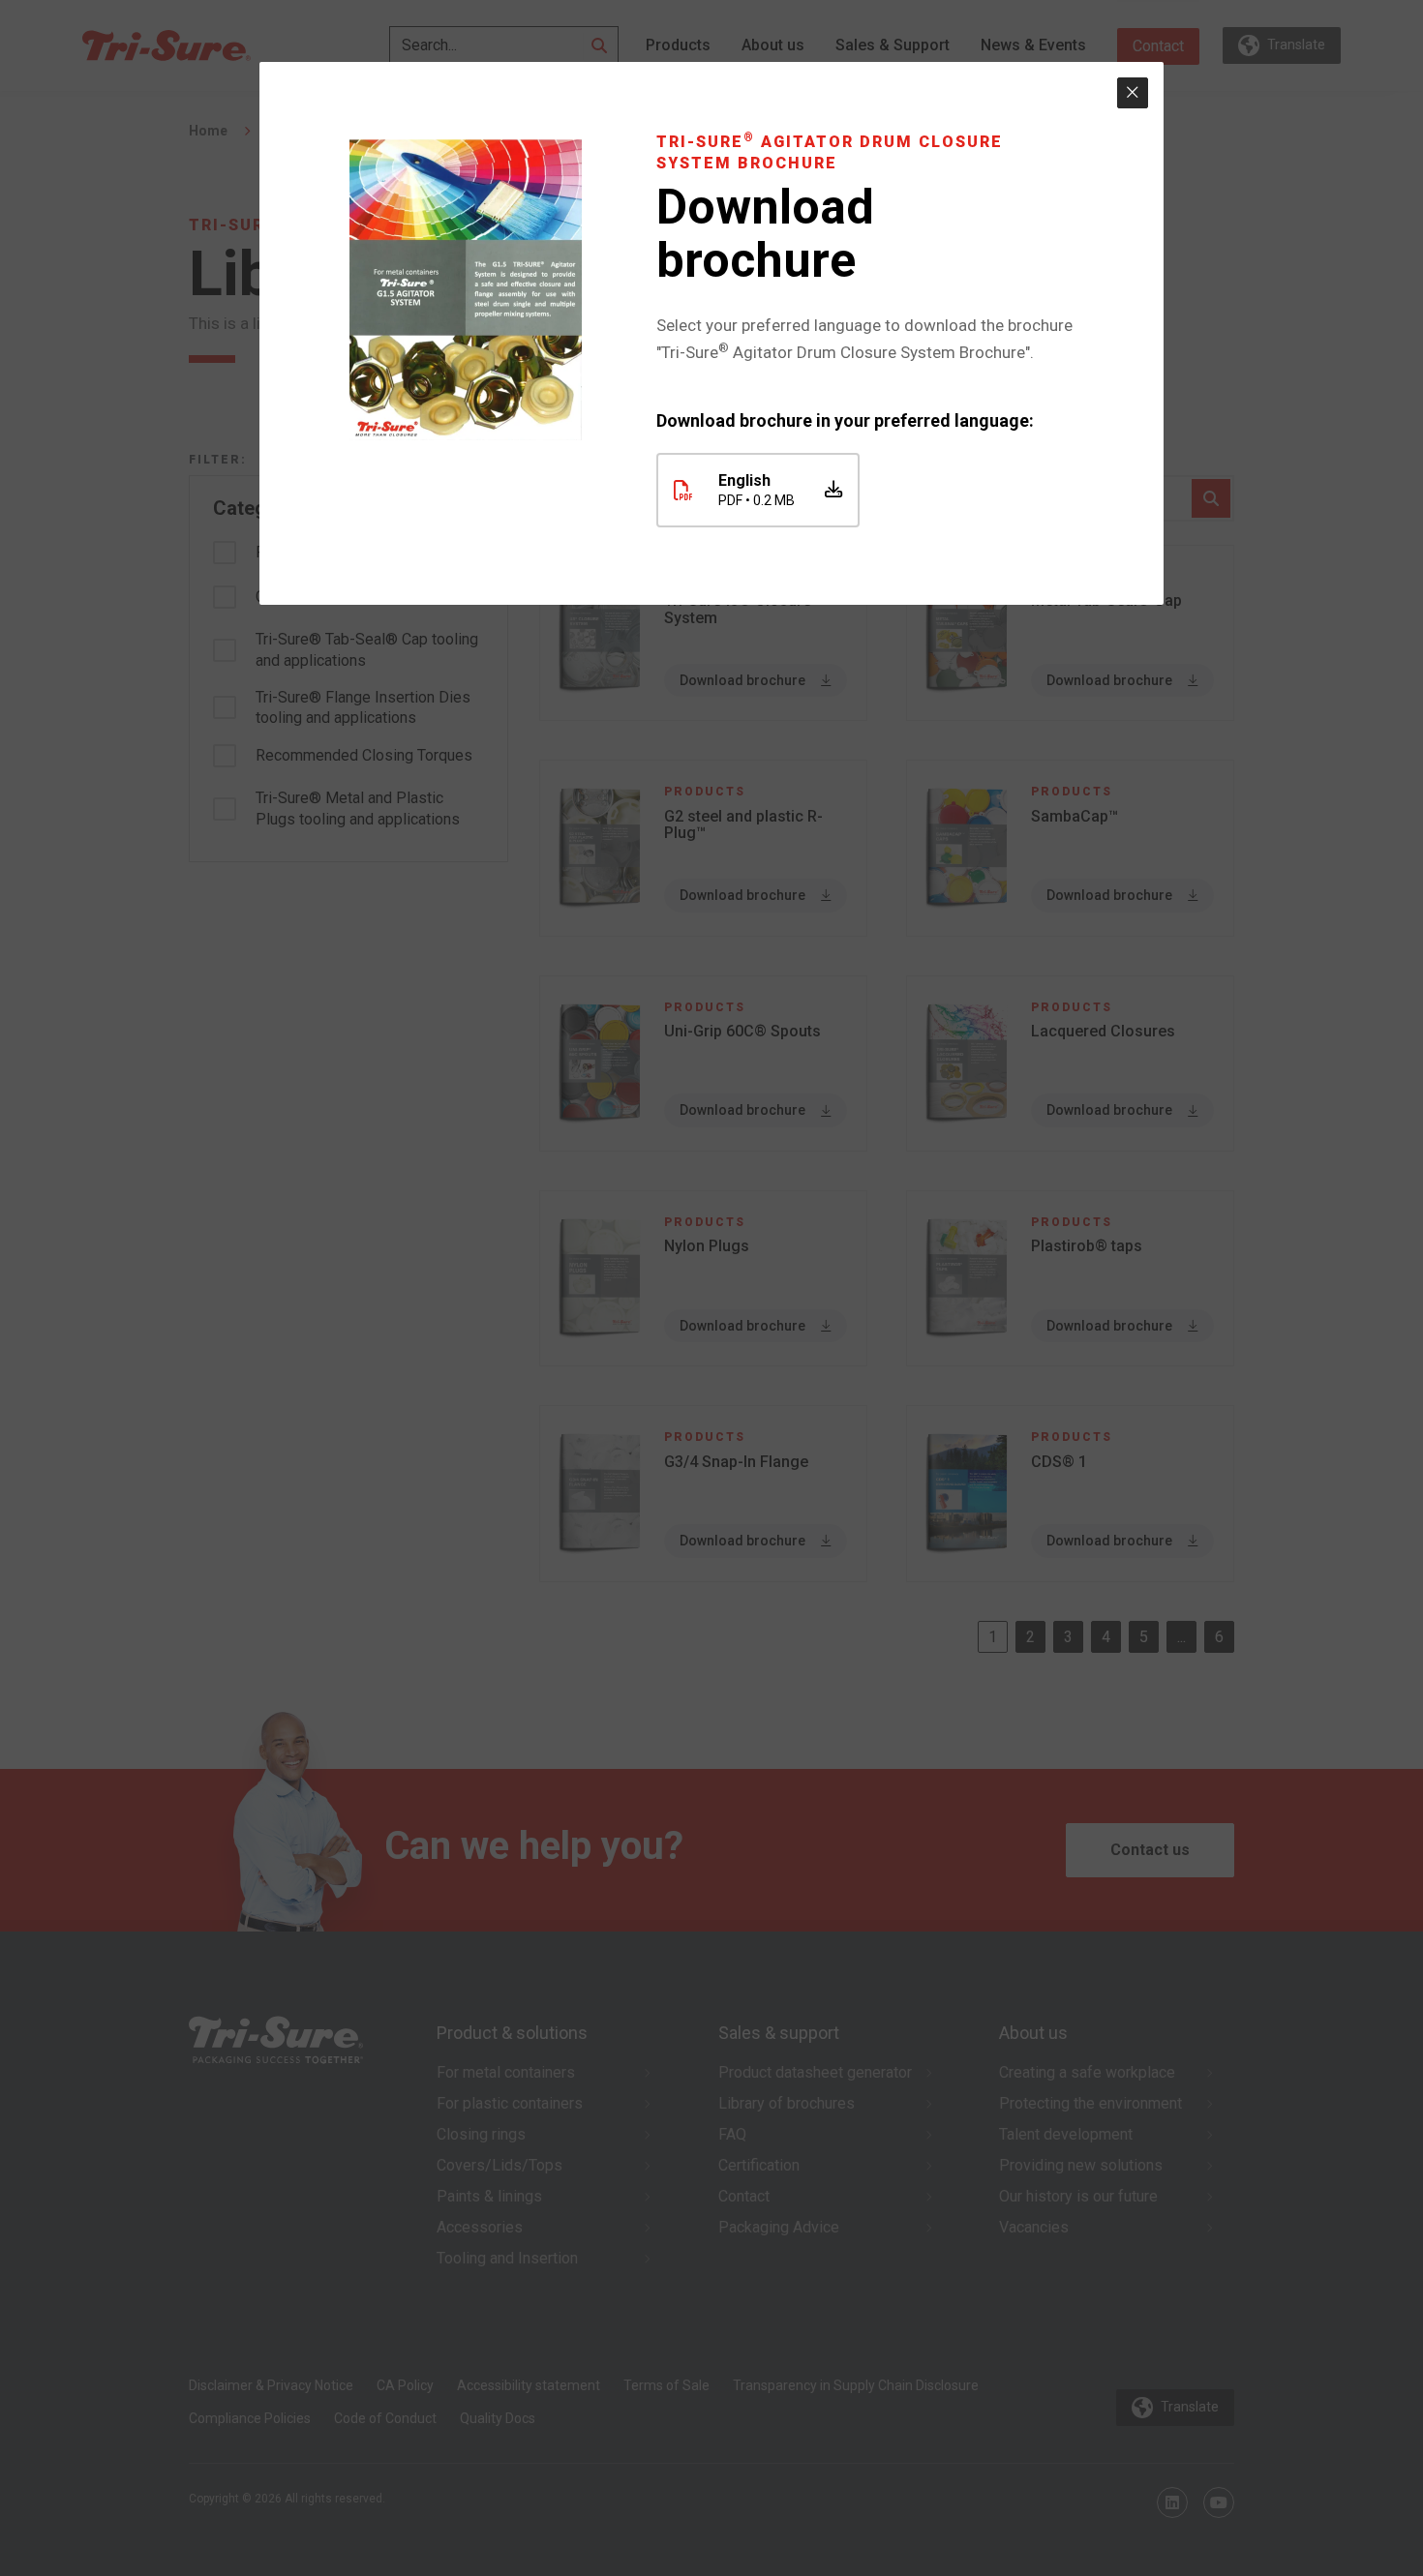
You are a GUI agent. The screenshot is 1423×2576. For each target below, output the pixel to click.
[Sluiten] (1133, 93)
